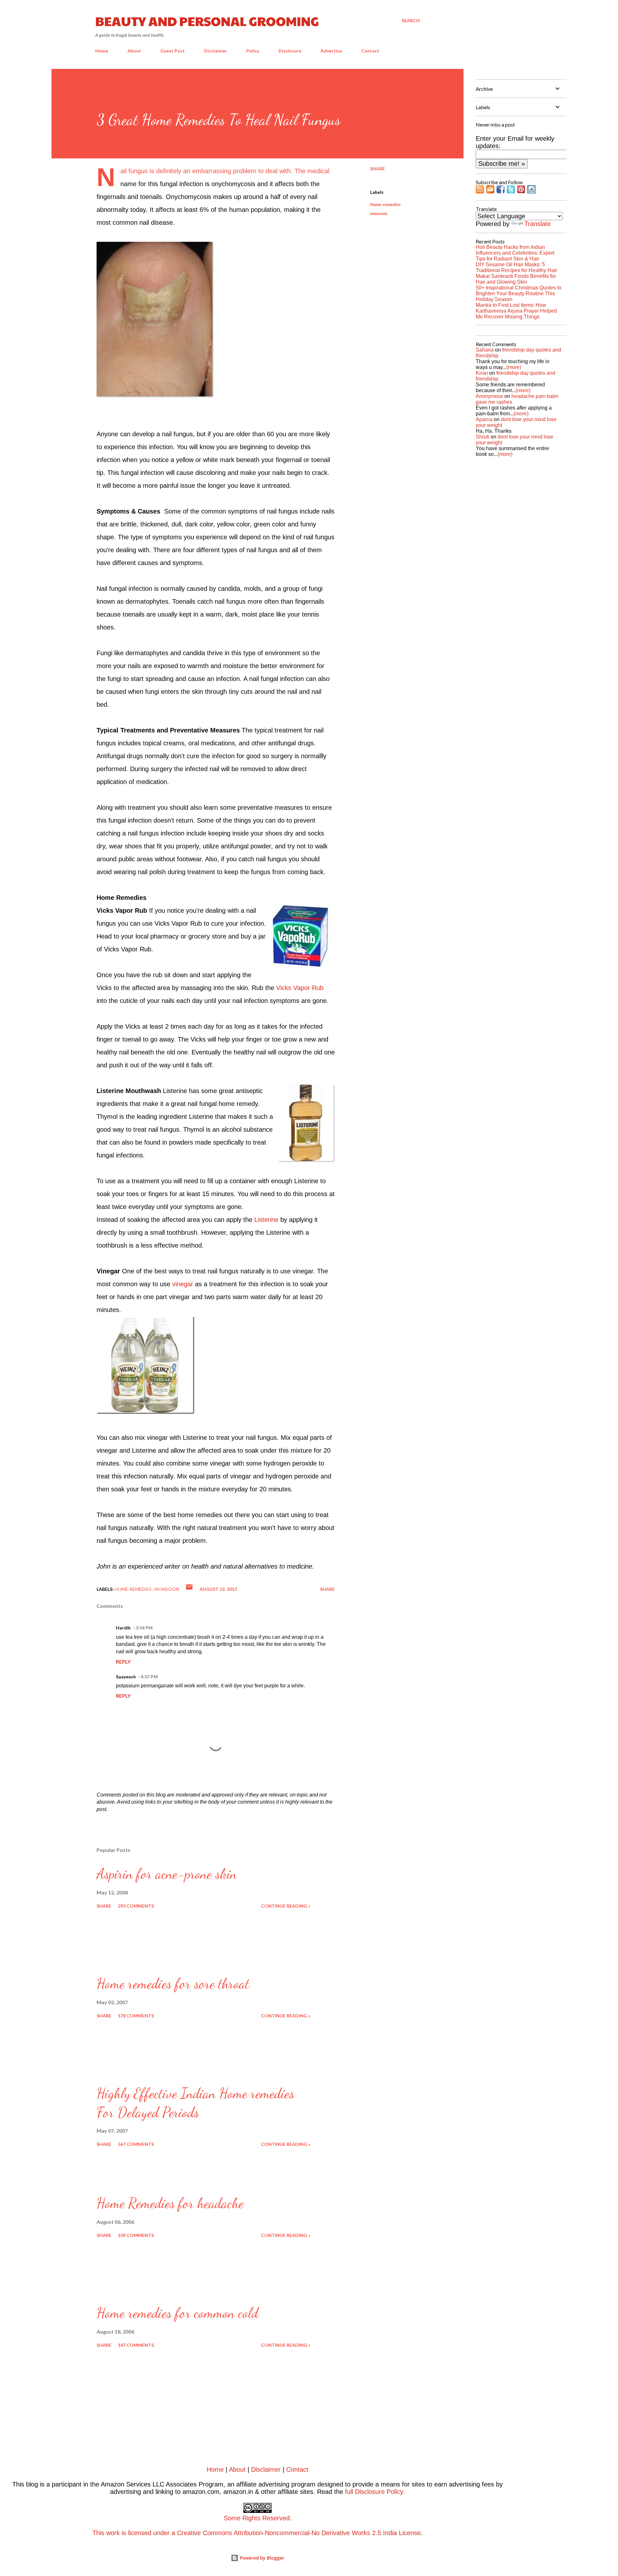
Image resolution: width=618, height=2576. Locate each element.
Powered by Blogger (261, 2558)
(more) (514, 367)
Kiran (482, 373)
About (134, 51)
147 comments (136, 2345)
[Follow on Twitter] (511, 191)
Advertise (331, 51)
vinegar (183, 1284)
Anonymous (489, 396)
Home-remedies (385, 204)
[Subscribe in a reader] (480, 191)
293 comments (136, 1906)
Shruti (482, 437)
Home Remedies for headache (170, 2203)
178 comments (136, 2016)
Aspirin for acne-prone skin (167, 1874)
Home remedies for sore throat (173, 1984)
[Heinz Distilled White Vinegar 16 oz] (145, 1412)
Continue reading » (286, 1906)
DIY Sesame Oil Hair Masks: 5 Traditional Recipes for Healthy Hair (516, 267)
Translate (538, 224)
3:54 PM (144, 1628)
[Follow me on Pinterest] (521, 191)
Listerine (266, 1220)
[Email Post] (189, 1589)
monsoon (379, 213)
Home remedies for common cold (177, 2313)
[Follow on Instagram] (531, 191)
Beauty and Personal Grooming (207, 21)
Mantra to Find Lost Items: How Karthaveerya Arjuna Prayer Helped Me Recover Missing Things (516, 311)
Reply (123, 1661)
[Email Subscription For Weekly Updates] (490, 191)
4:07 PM (149, 1677)
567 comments (136, 2144)
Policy (253, 51)
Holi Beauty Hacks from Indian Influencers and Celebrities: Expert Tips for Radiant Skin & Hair (515, 253)
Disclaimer (215, 51)
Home (102, 51)
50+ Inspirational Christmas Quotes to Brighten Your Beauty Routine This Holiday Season (519, 293)
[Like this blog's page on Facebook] (501, 191)
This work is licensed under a (192, 2525)
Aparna (484, 419)
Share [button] (378, 169)
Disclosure (290, 51)
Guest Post (173, 51)
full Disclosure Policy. (375, 2492)
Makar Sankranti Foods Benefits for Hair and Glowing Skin (516, 279)
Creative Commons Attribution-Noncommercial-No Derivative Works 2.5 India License (299, 2533)
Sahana (485, 350)
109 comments (136, 2235)
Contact (370, 51)
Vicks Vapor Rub (300, 988)
